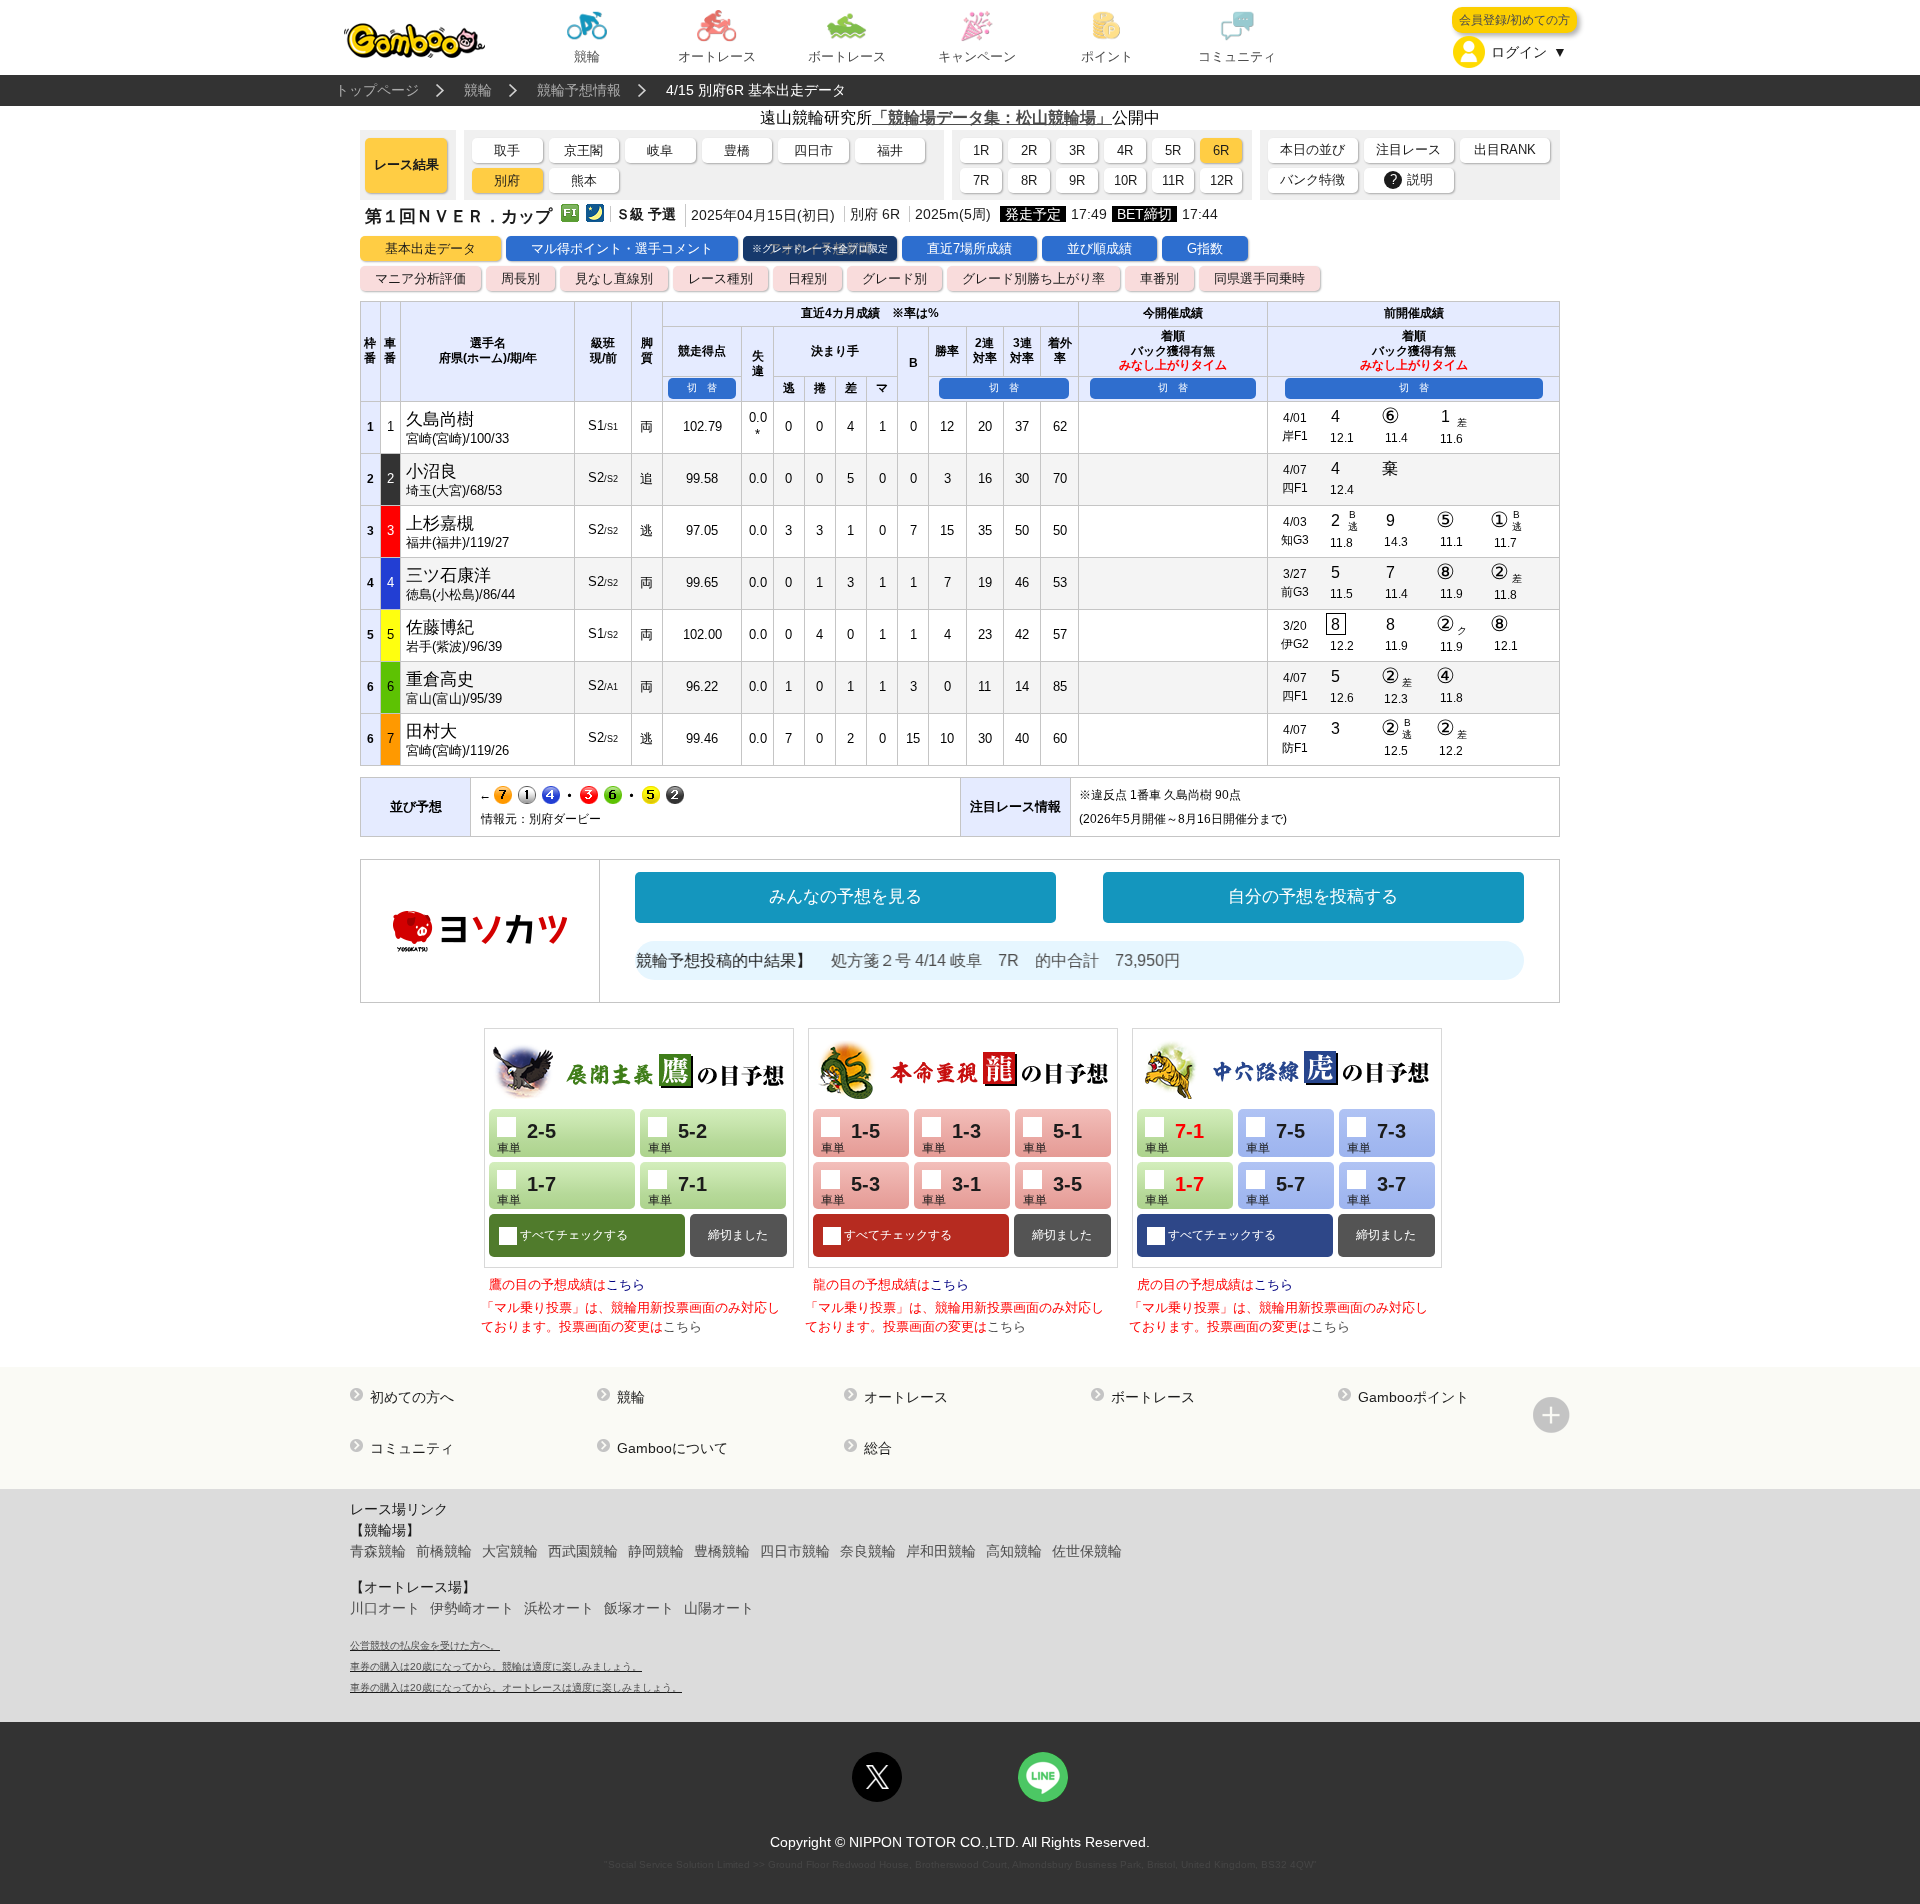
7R (981, 180)
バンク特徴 (1312, 179)
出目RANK (1505, 149)
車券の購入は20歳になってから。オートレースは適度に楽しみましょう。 (516, 1687)
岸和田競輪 (941, 1551)
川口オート (385, 1608)
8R (1029, 180)
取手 (507, 150)
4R (1125, 150)
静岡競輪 (656, 1551)
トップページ (377, 90)
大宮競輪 (510, 1551)
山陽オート (719, 1608)
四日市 (813, 150)
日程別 (807, 278)
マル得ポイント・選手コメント (622, 248)
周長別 (520, 278)
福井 (890, 150)
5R (1173, 150)
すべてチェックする (572, 1235)
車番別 (1159, 278)
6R (1221, 150)
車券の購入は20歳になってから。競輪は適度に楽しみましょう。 (496, 1666)
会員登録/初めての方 (1514, 20)
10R (1125, 180)
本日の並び (1312, 149)
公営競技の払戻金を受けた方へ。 (425, 1645)
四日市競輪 (795, 1551)
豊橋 (737, 150)
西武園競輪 (583, 1551)
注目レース (1408, 149)
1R (981, 150)
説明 (1412, 179)
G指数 (1205, 248)
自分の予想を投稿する (1313, 896)
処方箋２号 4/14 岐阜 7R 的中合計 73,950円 (965, 960)
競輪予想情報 (579, 90)
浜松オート (559, 1608)
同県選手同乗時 (1259, 278)
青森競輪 (378, 1551)
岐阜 (660, 150)
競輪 (478, 90)
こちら (625, 1284)
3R (1077, 150)
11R (1173, 180)
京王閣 (583, 150)
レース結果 (406, 164)
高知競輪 (1014, 1551)
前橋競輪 (444, 1551)
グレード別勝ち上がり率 (1033, 278)
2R (1029, 150)
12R (1221, 180)
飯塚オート (639, 1608)
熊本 (584, 180)
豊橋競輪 (722, 1551)
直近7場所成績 (969, 248)
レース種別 (720, 278)
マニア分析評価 (420, 278)
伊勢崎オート (472, 1608)
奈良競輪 (868, 1551)
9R (1077, 180)
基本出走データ (430, 248)
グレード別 (894, 278)
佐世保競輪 (1087, 1551)
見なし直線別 (614, 278)
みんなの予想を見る (845, 896)
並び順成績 (1099, 248)
